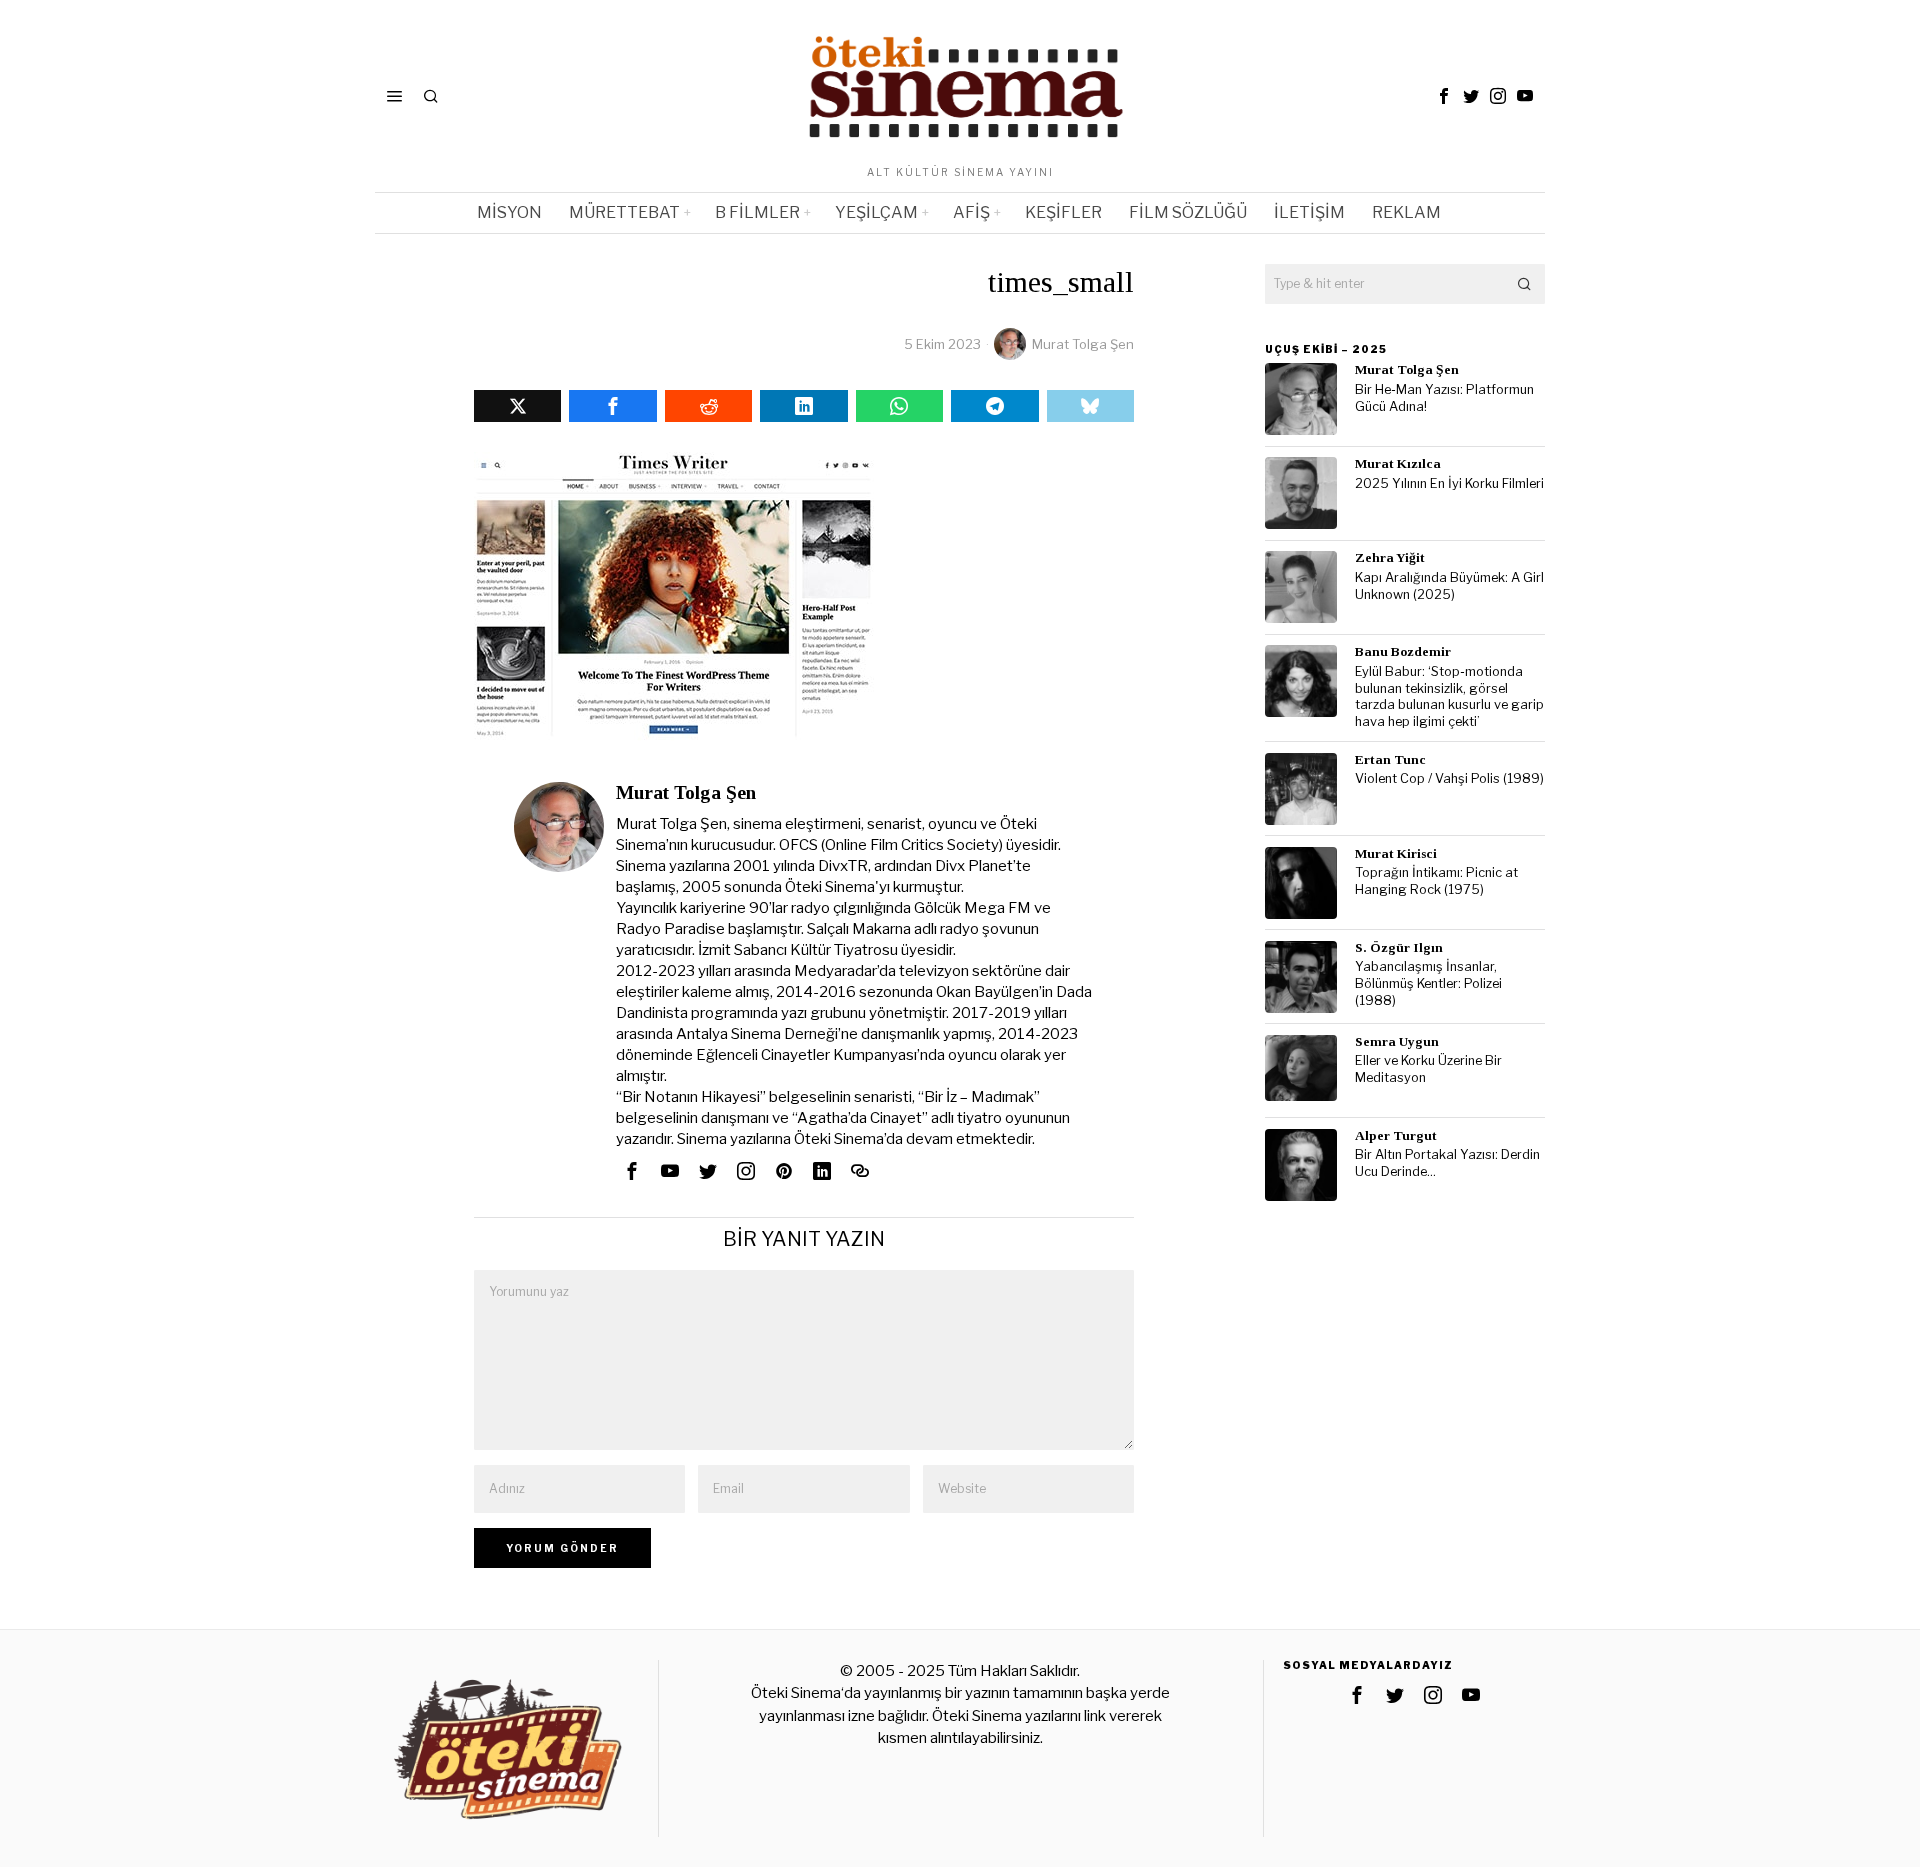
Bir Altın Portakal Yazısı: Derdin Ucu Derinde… (1447, 1163)
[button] (1525, 284)
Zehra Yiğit (1390, 557)
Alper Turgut (1396, 1135)
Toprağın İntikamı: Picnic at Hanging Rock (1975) (1436, 881)
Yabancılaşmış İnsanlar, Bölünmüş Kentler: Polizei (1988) (1428, 983)
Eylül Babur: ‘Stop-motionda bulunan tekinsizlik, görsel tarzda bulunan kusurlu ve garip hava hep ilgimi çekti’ (1449, 696)
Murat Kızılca (1398, 463)
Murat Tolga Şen (1083, 344)
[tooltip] (1444, 96)
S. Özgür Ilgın (1399, 947)
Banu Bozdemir (1403, 651)
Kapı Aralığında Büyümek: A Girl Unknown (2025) (1449, 586)
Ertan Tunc (1390, 759)
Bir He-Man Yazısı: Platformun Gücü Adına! (1444, 398)
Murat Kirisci (1396, 853)
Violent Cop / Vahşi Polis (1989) (1449, 778)
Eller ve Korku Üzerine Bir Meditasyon (1428, 1069)
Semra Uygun (1397, 1041)
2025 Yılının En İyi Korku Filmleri (1449, 483)
